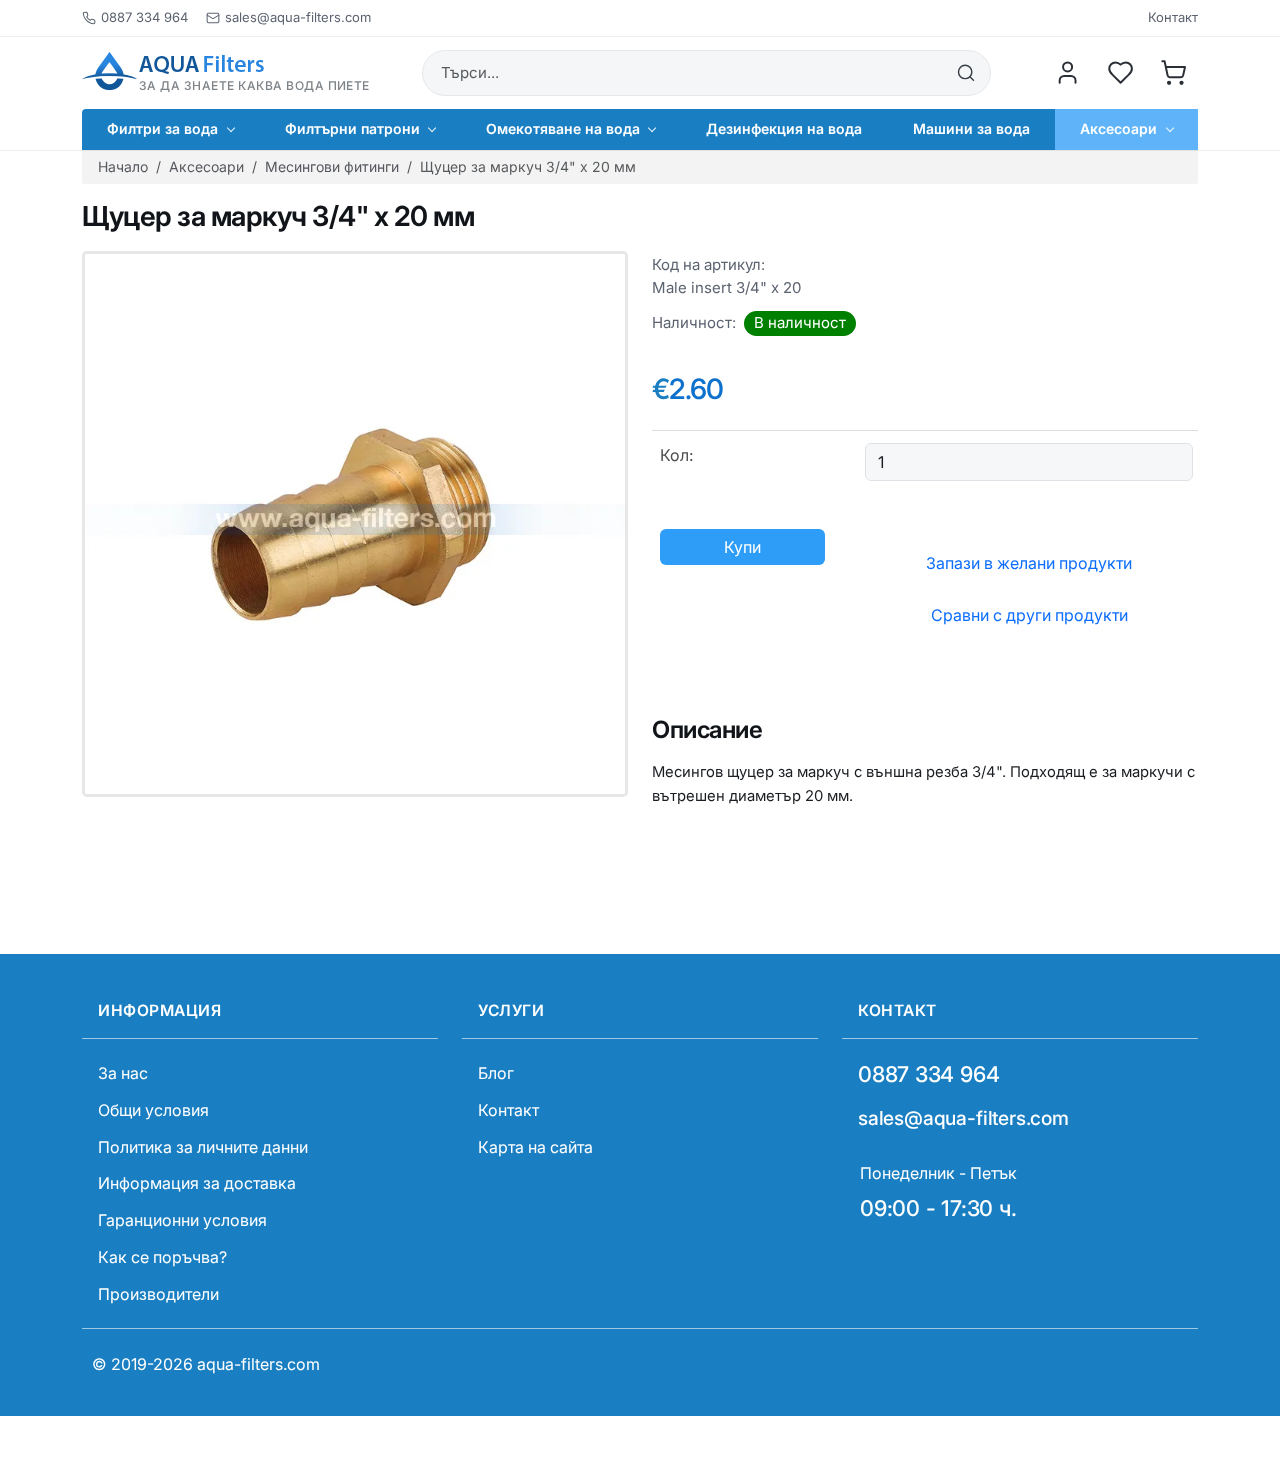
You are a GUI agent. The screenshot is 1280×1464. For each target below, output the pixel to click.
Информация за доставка (197, 1183)
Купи (742, 547)
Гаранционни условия (182, 1220)
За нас (123, 1073)
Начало (123, 166)
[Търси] (966, 73)
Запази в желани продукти (1029, 563)
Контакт (1173, 17)
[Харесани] (1121, 73)
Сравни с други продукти (1029, 615)
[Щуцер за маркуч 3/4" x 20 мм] (355, 524)
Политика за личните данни (203, 1147)
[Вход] (1068, 73)
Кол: (676, 455)
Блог (496, 1073)
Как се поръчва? (162, 1257)
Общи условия (153, 1110)
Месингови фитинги (332, 166)
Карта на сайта (535, 1147)
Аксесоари (206, 166)
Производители (158, 1294)
